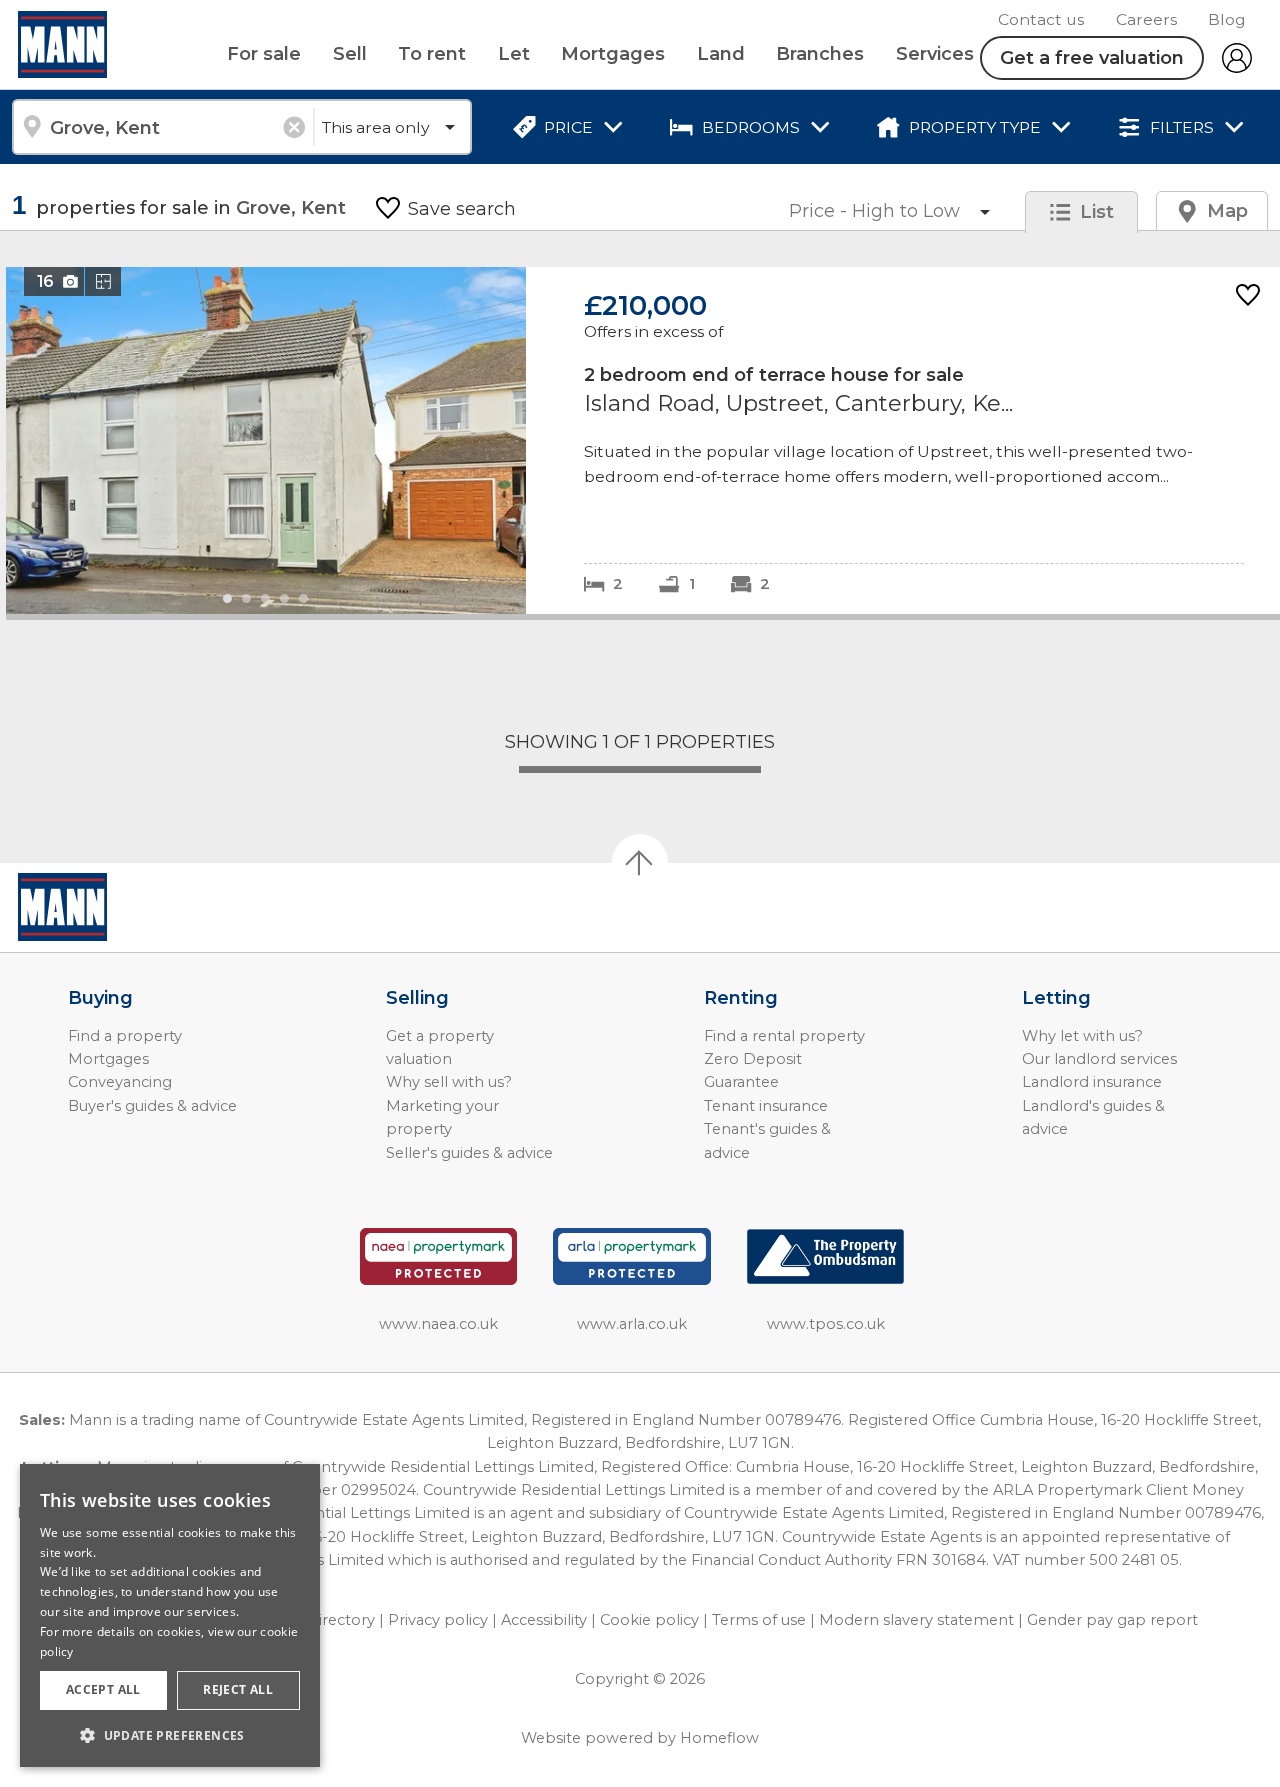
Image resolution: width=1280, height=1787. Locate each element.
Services (935, 54)
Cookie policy (649, 1620)
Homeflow (719, 1738)
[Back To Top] (640, 862)
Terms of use (759, 1620)
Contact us (1041, 19)
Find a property (125, 1036)
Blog (1227, 19)
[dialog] (170, 1615)
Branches (820, 54)
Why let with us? (1082, 1036)
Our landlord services (1099, 1059)
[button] (170, 1735)
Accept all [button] (103, 1689)
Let (514, 54)
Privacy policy (438, 1620)
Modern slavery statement (916, 1620)
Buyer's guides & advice (152, 1106)
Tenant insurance (766, 1106)
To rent (432, 54)
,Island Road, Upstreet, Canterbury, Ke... (643, 440)
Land (721, 54)
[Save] (1248, 296)
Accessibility (544, 1620)
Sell (350, 54)
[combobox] (162, 127)
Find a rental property (784, 1036)
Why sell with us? (449, 1082)
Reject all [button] (238, 1689)
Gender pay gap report (1112, 1620)
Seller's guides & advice (469, 1153)
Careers (1146, 19)
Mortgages (613, 54)
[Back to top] (130, 907)
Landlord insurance (1092, 1082)
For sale (264, 54)
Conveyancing (120, 1082)
